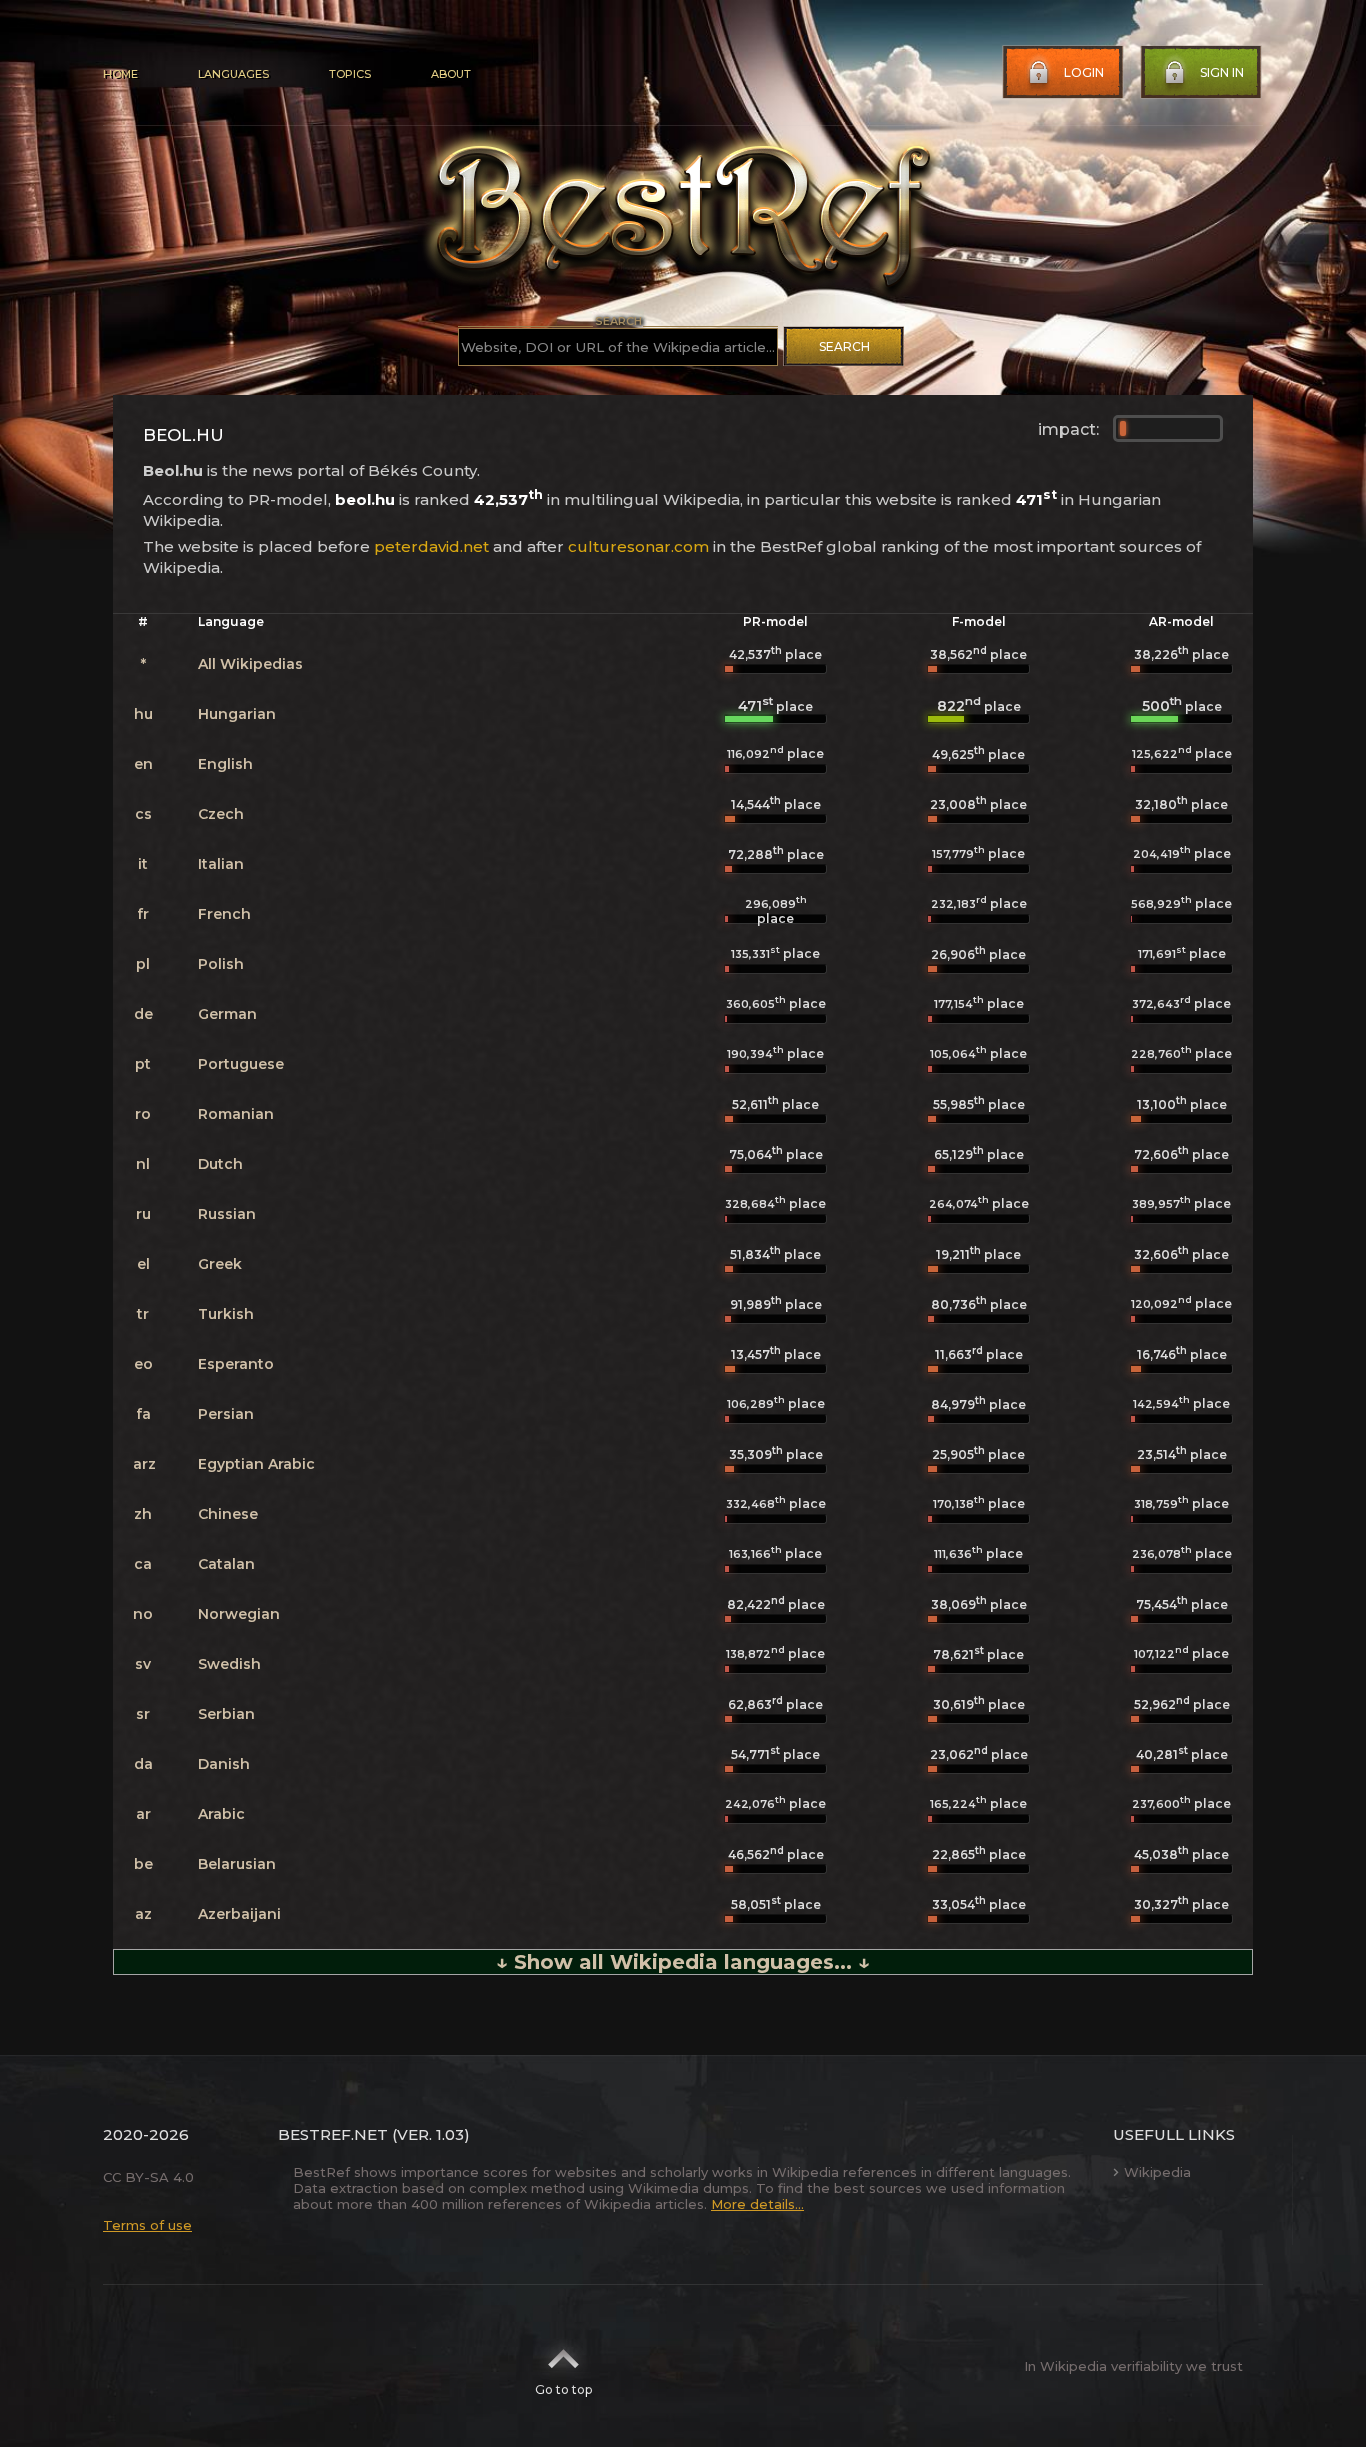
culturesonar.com (638, 546)
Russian (227, 1214)
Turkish (226, 1314)
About (451, 74)
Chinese (228, 1514)
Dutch (220, 1164)
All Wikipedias (250, 664)
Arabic (221, 1814)
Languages (233, 74)
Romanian (236, 1114)
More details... (757, 2204)
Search (844, 346)
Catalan (226, 1564)
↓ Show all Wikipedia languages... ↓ (683, 1962)
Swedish (229, 1664)
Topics (350, 74)
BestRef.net (333, 2134)
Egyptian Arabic (256, 1464)
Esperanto (236, 1364)
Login (1084, 72)
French (224, 914)
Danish (224, 1764)
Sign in (1222, 72)
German (227, 1014)
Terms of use (147, 2225)
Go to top (563, 2389)
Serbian (226, 1714)
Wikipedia (1157, 2172)
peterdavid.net (431, 546)
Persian (226, 1414)
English (225, 764)
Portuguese (241, 1064)
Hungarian (237, 714)
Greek (220, 1264)
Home (120, 74)
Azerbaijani (239, 1914)
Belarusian (237, 1864)
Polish (221, 964)
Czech (221, 814)
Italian (221, 864)
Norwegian (239, 1614)
